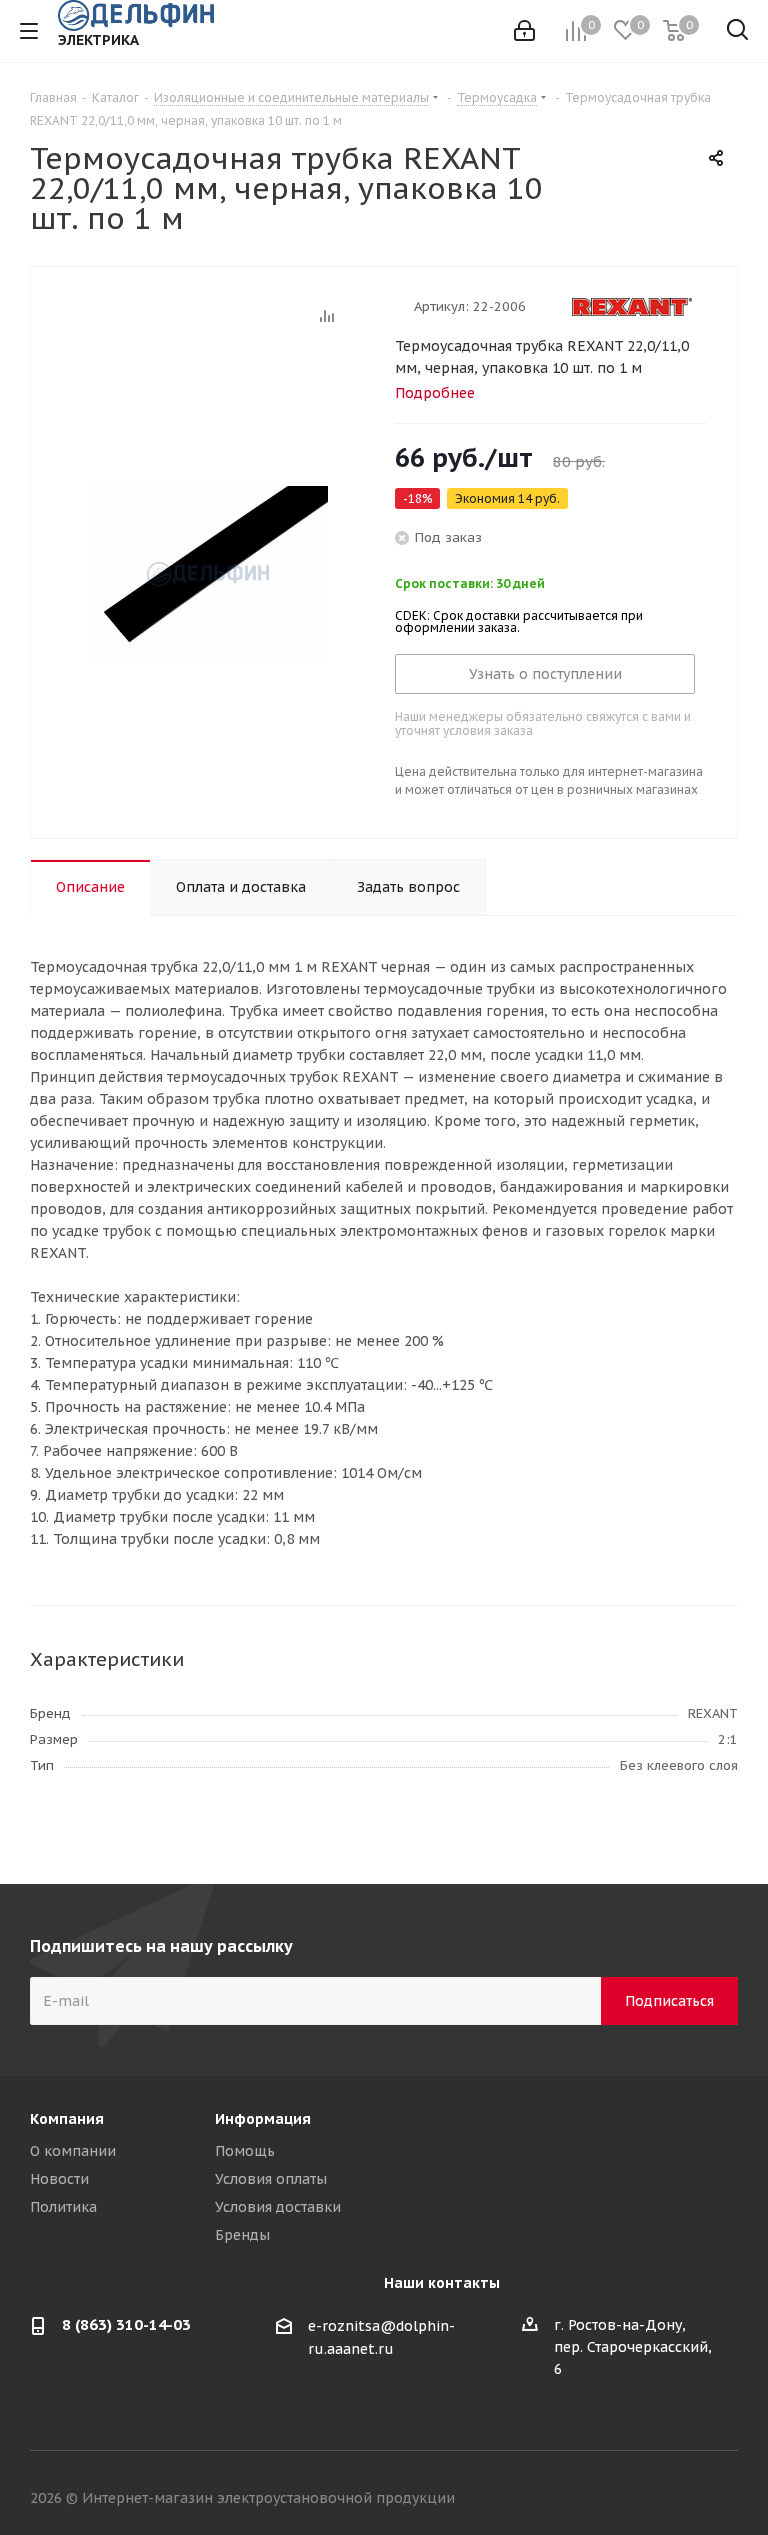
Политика (63, 2207)
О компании (73, 2151)
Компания (67, 2119)
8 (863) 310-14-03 (126, 2324)
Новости (59, 2179)
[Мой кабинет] (524, 31)
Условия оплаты (271, 2179)
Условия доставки (278, 2207)
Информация (263, 2119)
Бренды (242, 2235)
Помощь (245, 2151)
